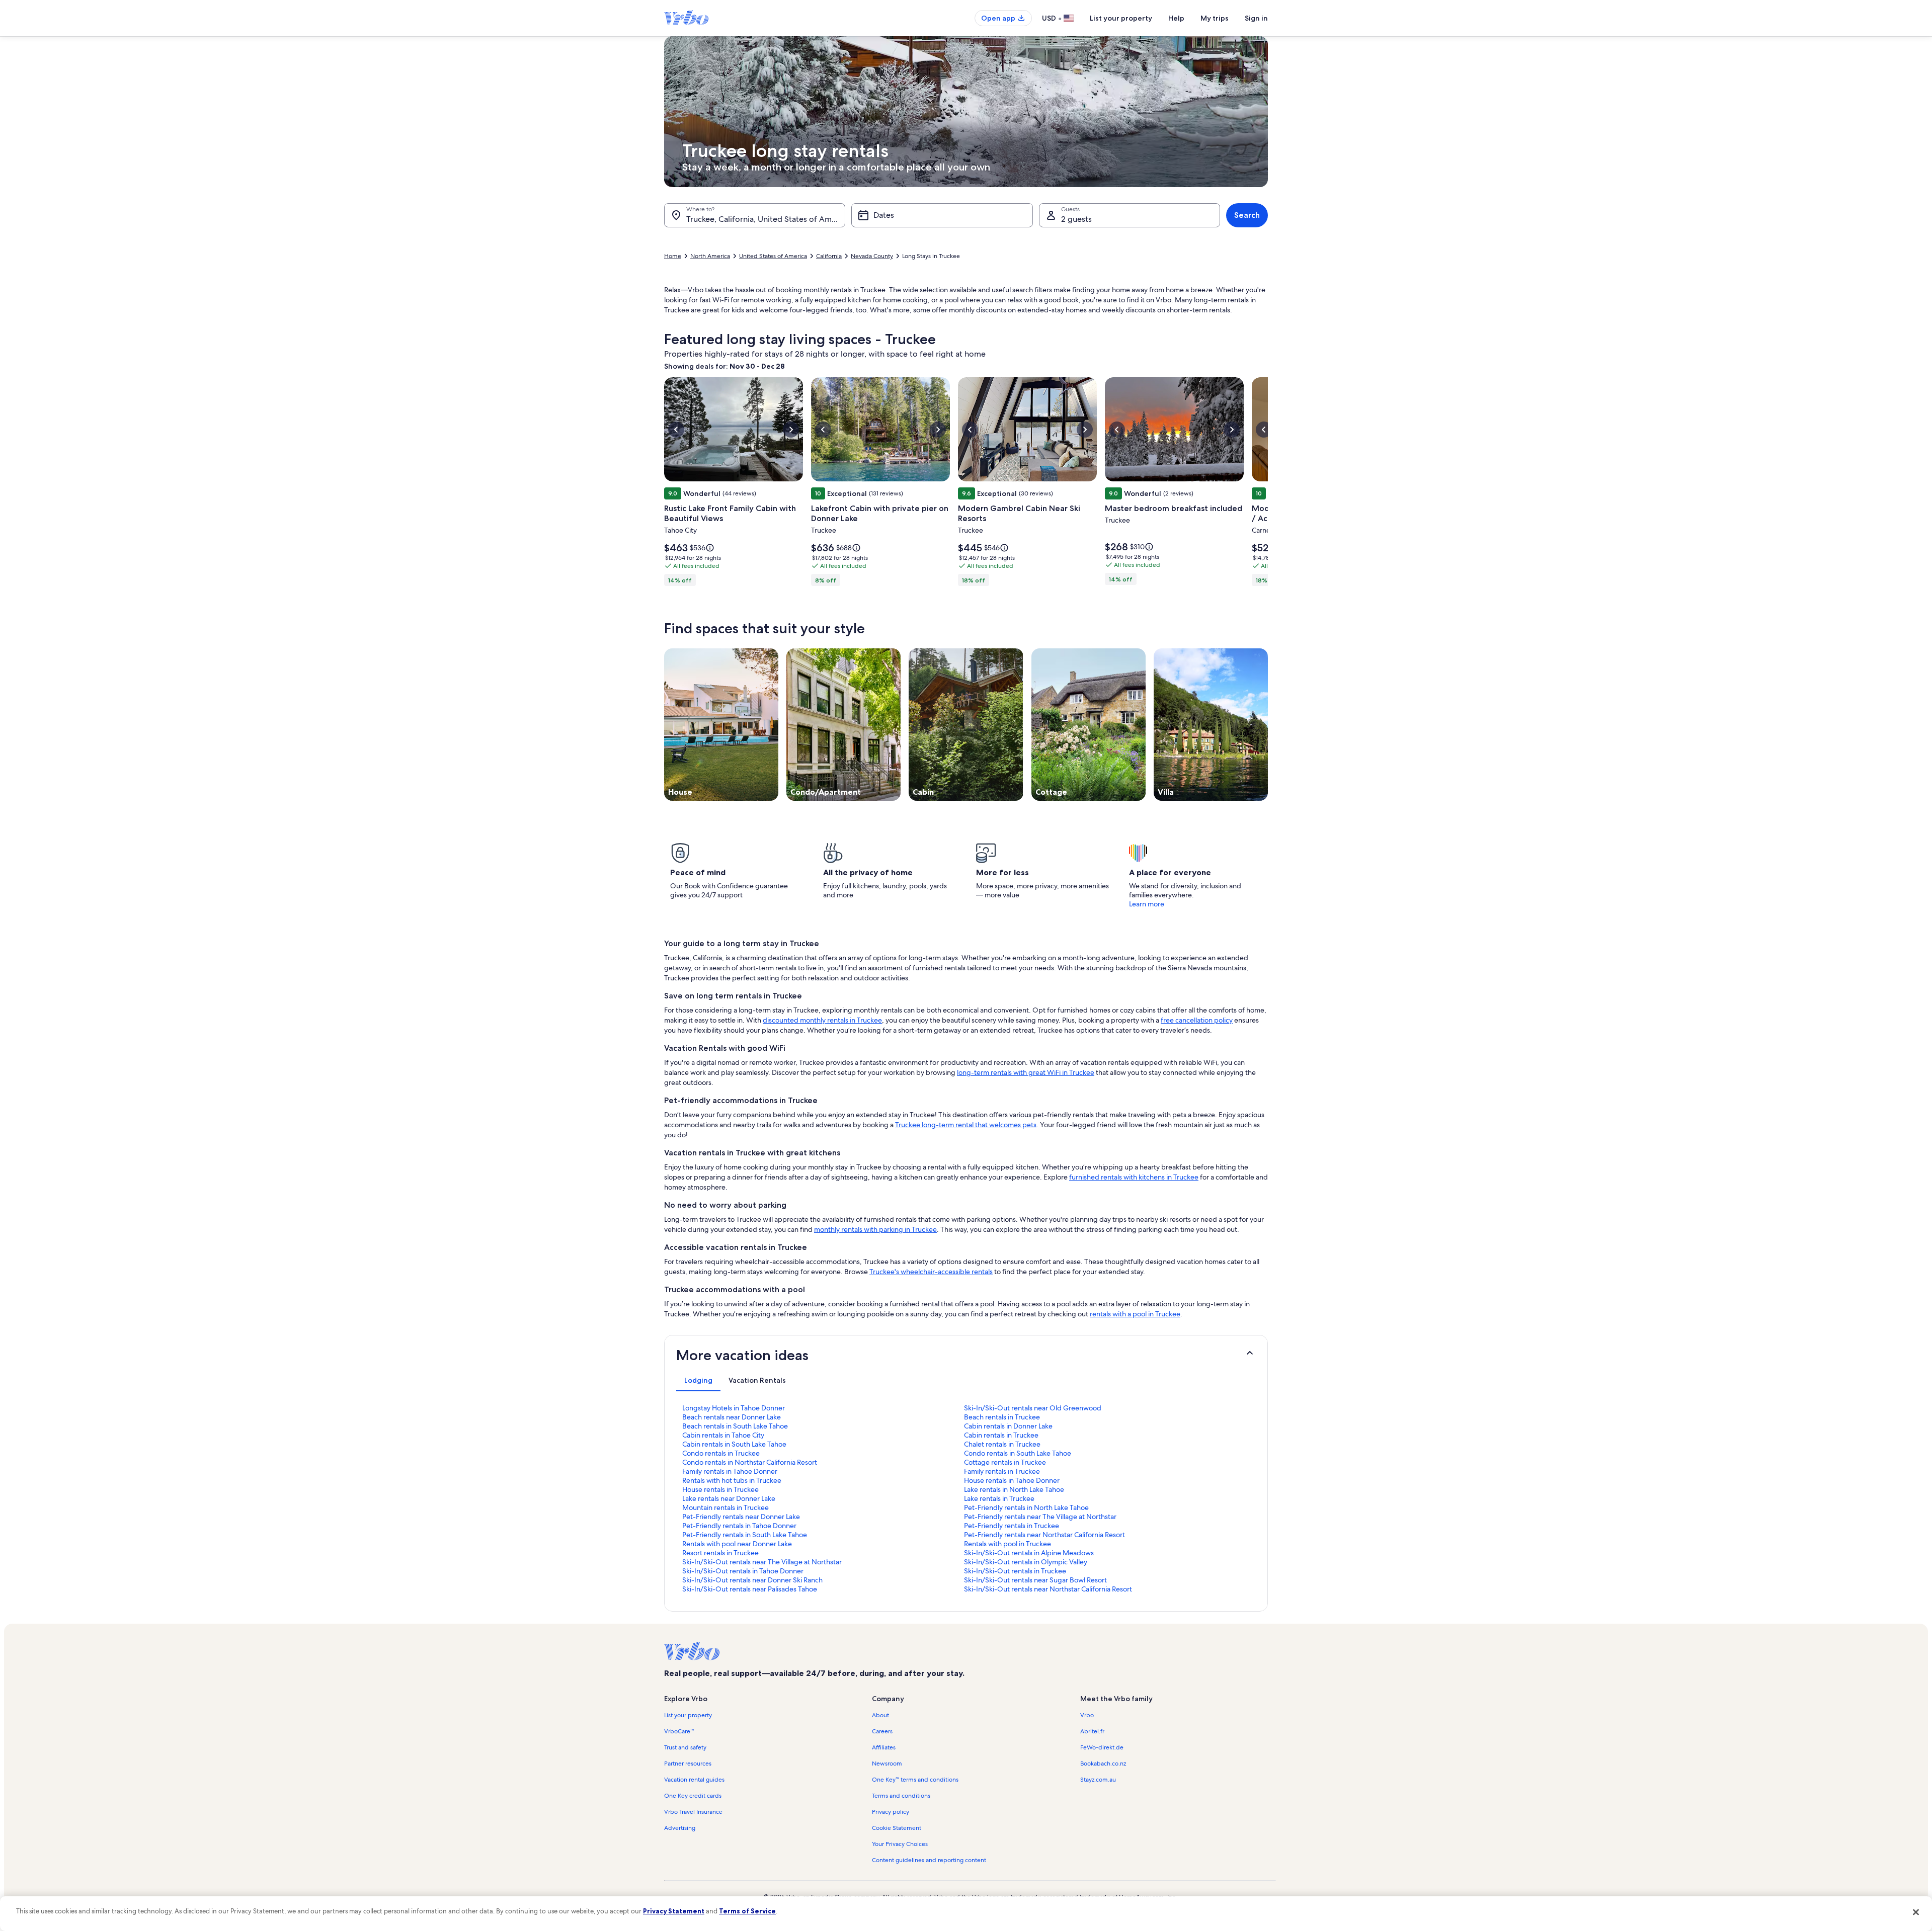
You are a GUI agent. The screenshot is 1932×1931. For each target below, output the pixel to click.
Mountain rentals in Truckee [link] (726, 1507)
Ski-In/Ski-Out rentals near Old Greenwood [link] (1033, 1408)
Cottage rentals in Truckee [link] (1005, 1462)
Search (1247, 215)
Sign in (1256, 18)
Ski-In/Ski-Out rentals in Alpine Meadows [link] (1029, 1553)
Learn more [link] (1147, 904)
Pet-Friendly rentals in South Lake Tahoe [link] (745, 1535)
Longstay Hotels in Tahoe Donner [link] (734, 1408)
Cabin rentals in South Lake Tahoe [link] (734, 1444)
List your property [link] (688, 1715)
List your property (1121, 18)
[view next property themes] (1268, 724)
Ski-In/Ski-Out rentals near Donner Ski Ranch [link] (752, 1580)
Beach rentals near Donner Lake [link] (732, 1417)
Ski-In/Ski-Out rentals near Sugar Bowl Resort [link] (1035, 1580)
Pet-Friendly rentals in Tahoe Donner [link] (739, 1526)
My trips (1215, 18)
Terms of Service (747, 1911)
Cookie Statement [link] (897, 1828)
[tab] (698, 1380)
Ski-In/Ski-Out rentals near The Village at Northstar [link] (762, 1562)
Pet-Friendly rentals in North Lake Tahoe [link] (1026, 1507)
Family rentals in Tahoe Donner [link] (730, 1471)
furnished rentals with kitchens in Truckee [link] (1134, 1177)
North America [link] (710, 256)
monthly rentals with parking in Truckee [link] (875, 1229)
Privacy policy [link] (891, 1812)
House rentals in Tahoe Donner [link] (1012, 1480)
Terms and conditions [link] (901, 1796)
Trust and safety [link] (685, 1747)
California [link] (829, 256)
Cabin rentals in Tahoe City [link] (723, 1435)
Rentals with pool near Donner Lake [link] (737, 1544)
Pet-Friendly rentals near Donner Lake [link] (741, 1517)
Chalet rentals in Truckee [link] (1002, 1444)
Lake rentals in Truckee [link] (999, 1498)
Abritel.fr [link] (1092, 1731)
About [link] (880, 1715)
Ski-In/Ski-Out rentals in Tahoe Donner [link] (743, 1571)
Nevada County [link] (872, 256)
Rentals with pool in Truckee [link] (1008, 1544)
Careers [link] (882, 1731)
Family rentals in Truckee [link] (1002, 1471)
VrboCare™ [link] (679, 1731)
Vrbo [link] (1087, 1715)
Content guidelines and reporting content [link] (929, 1860)
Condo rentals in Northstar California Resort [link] (750, 1462)
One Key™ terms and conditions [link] (915, 1780)
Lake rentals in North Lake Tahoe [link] (1014, 1489)
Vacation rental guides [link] (694, 1780)
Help (1176, 18)
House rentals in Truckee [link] (720, 1489)
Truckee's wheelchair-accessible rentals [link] (931, 1272)
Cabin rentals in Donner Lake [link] (1008, 1426)
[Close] (1916, 1912)
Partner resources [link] (688, 1764)
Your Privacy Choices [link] (900, 1844)
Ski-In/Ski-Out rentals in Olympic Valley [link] (1026, 1562)
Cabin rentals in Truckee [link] (1001, 1435)
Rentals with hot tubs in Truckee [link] (732, 1480)
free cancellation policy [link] (1197, 1020)
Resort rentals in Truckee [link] (720, 1553)
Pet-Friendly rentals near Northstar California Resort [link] (1044, 1535)
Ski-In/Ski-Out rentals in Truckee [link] (1015, 1571)
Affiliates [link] (884, 1747)
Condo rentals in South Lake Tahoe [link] (1018, 1453)
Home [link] (673, 256)
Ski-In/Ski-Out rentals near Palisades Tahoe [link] (750, 1589)
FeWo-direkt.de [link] (1102, 1747)
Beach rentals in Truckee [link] (1002, 1417)
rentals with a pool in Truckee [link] (1135, 1314)
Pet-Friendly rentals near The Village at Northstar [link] (1040, 1517)
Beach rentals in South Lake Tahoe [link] (735, 1426)
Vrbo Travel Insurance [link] (693, 1812)
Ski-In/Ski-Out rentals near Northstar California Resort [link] (1048, 1589)
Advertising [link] (680, 1828)
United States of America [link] (773, 256)
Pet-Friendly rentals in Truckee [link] (1012, 1526)
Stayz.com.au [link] (1098, 1780)
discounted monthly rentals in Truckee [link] (822, 1020)
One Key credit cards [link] (693, 1796)
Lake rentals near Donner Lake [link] (729, 1498)
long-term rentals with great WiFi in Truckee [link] (1026, 1072)
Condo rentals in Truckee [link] (721, 1453)
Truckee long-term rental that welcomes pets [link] (966, 1125)
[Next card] (1268, 485)
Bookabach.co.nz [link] (1103, 1764)
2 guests (1076, 219)
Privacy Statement (674, 1911)
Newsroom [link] (887, 1764)
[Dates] (942, 215)
